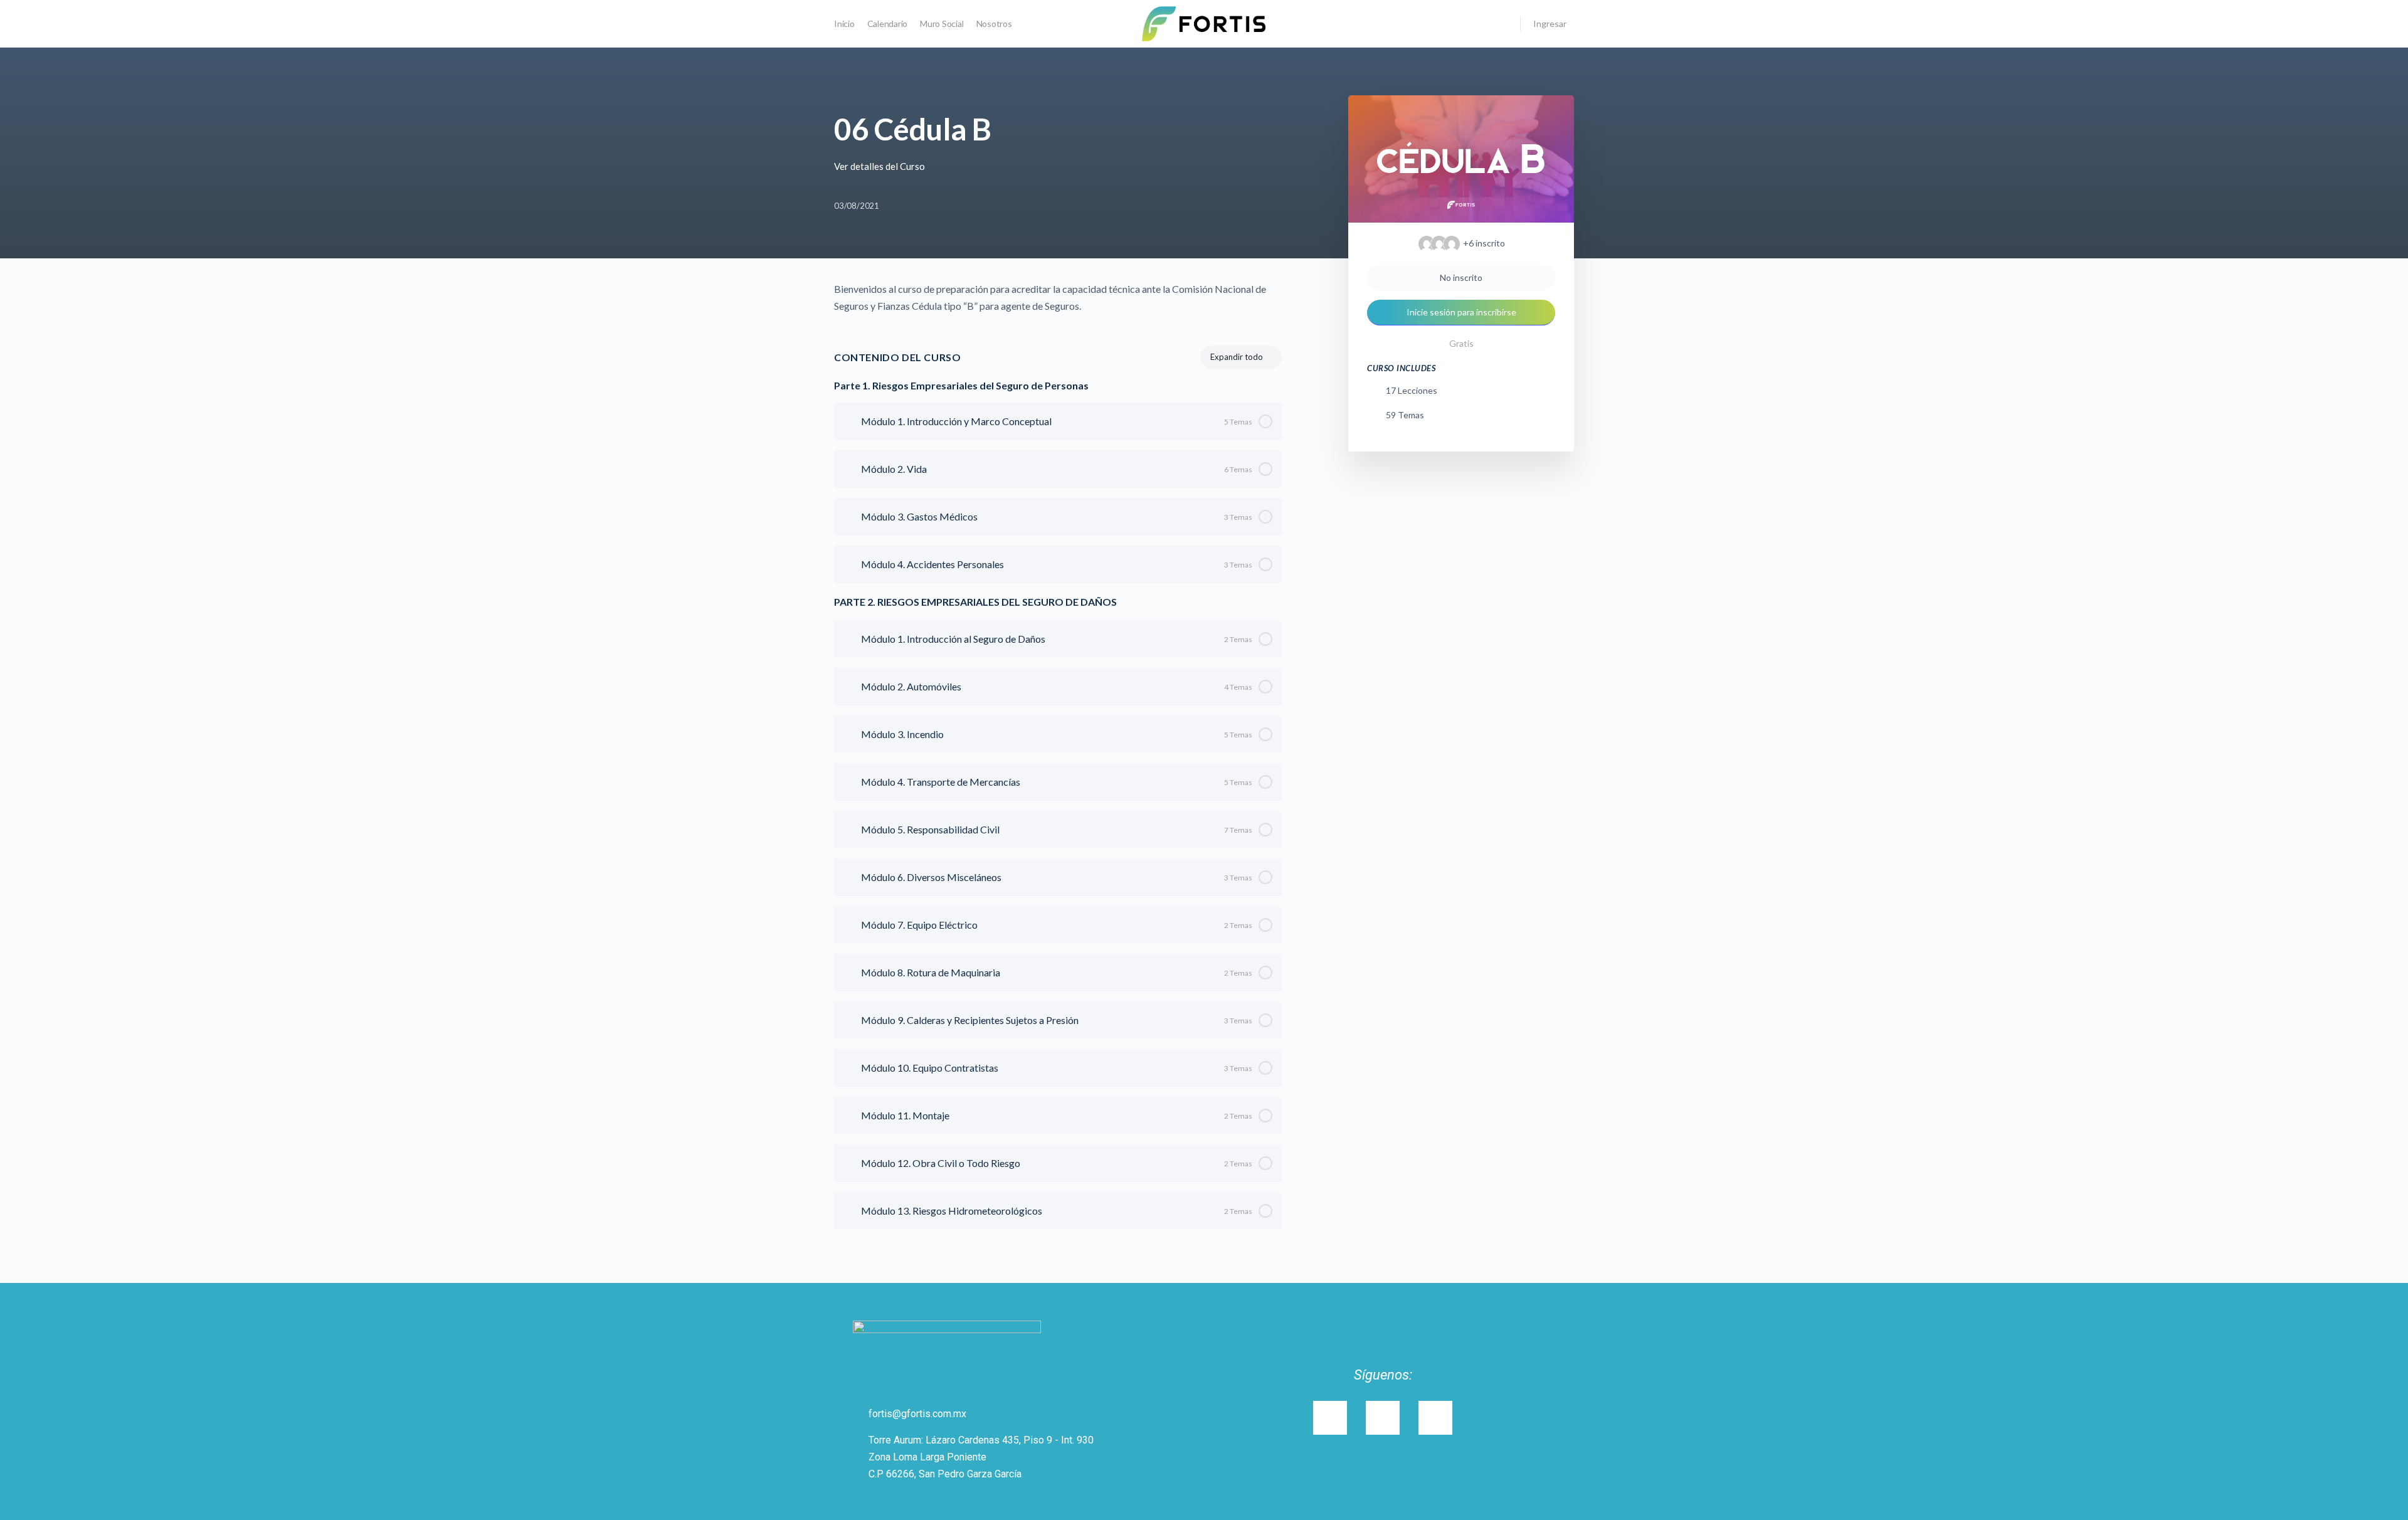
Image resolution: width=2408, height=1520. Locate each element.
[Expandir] (849, 421)
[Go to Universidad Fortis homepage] (1204, 23)
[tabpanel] (1058, 297)
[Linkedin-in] (1383, 1418)
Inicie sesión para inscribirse (1461, 312)
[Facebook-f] (1435, 1418)
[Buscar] (1502, 24)
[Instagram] (1330, 1418)
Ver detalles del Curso (880, 166)
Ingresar (1550, 24)
